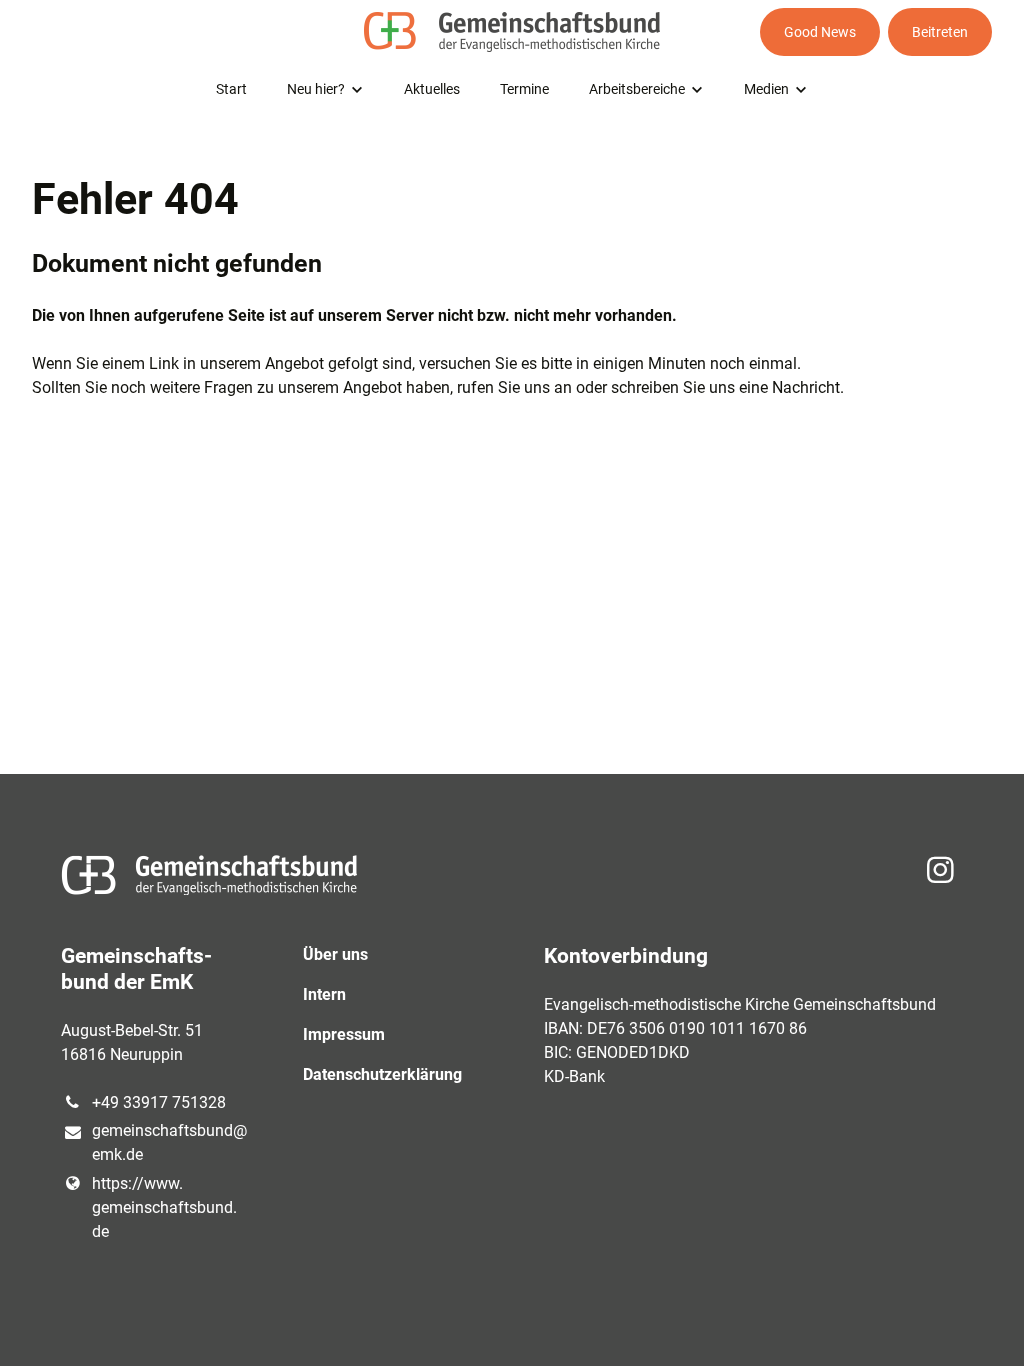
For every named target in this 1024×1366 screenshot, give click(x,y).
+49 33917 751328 (159, 1102)
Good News (820, 32)
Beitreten (940, 32)
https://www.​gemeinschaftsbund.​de (164, 1207)
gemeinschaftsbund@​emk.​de (165, 1142)
